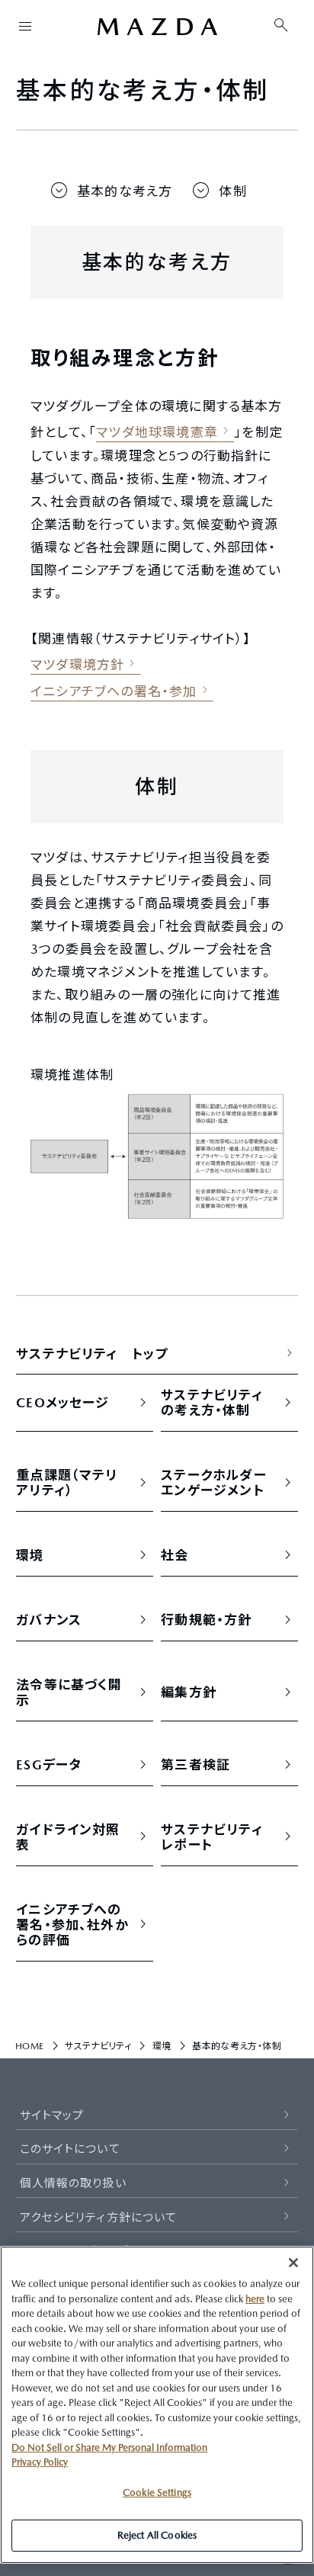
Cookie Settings (157, 2493)
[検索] (281, 26)
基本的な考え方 (125, 191)
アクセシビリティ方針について (98, 2217)
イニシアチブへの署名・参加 (114, 691)
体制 (232, 191)
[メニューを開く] (25, 26)
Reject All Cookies (157, 2535)
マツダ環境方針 (77, 665)
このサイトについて (70, 2149)
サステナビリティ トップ (92, 1354)
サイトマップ (52, 2115)
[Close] (293, 2263)
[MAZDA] (157, 27)
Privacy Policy (40, 2462)
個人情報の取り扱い (73, 2183)
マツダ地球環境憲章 (157, 432)
